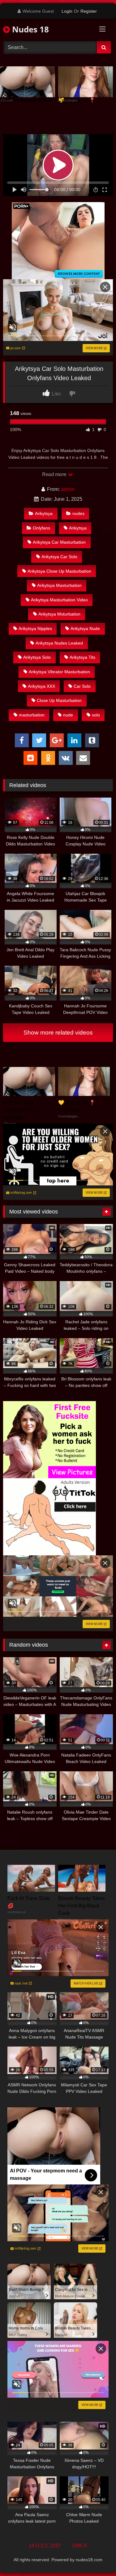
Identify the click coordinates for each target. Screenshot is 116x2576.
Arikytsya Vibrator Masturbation (59, 672)
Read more (55, 474)
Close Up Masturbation (59, 700)
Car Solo (82, 686)
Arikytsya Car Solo (59, 557)
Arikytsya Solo (37, 657)
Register (89, 11)
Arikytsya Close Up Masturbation (59, 571)
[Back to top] (97, 2558)
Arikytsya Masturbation (59, 585)
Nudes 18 (29, 29)
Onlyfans (41, 528)
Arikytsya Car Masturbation (59, 542)
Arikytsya (44, 513)
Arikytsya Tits (82, 657)
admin (68, 489)
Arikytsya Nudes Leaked (59, 643)
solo (96, 715)
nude (68, 715)
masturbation (32, 715)
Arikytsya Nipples (35, 628)
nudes (78, 513)
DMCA (80, 2546)
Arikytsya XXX (41, 686)
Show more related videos (58, 1033)
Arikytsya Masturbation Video (59, 600)
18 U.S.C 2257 (45, 2546)
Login (67, 11)
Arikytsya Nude (85, 628)
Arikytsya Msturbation (59, 614)
